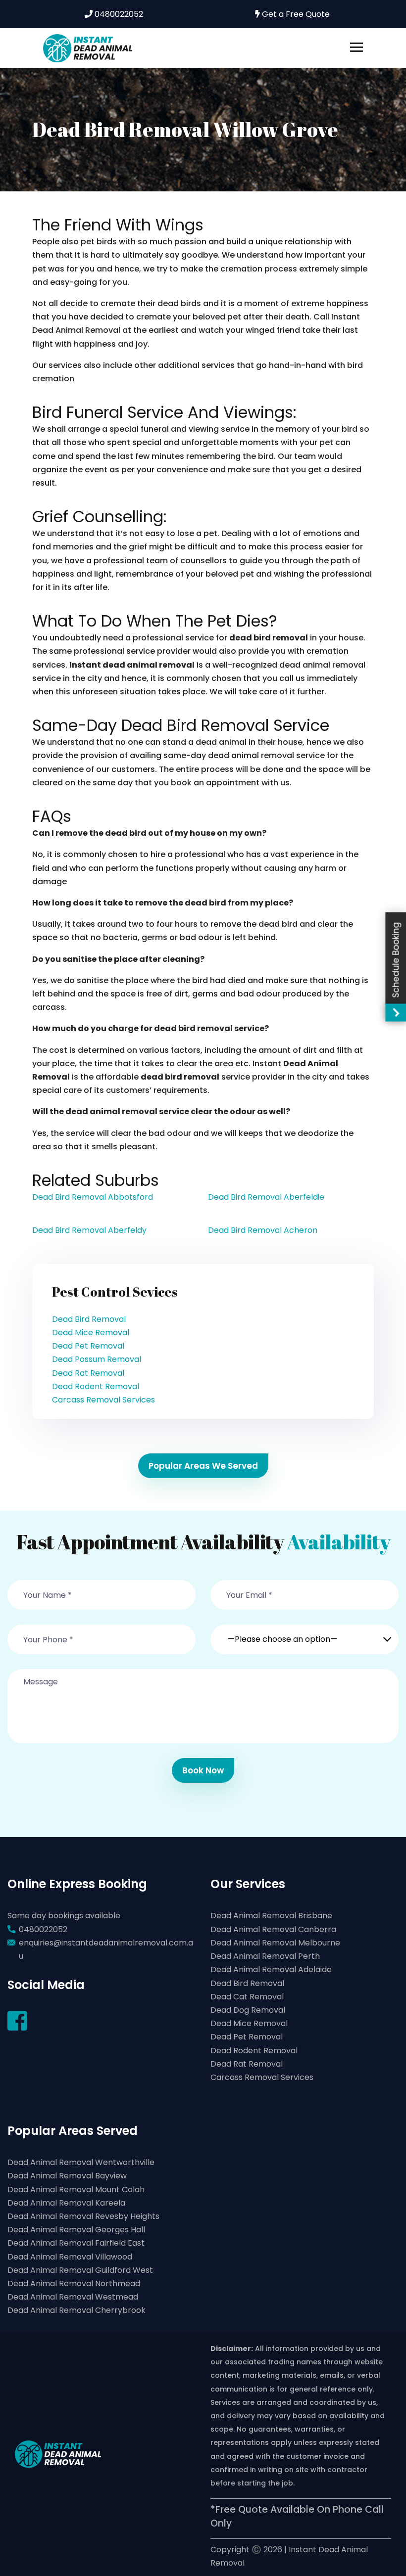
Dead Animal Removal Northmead (74, 2283)
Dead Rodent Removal (96, 1386)
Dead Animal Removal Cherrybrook (76, 2310)
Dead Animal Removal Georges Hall (76, 2230)
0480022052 (118, 14)
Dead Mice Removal (91, 1333)
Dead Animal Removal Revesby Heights (83, 2216)
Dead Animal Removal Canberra (273, 1929)
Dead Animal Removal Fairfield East (76, 2243)
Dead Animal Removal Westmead (73, 2297)
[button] (304, 1633)
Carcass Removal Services (103, 1400)
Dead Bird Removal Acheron (263, 1230)
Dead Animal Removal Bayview (67, 2176)
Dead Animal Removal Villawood (70, 2257)
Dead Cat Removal (247, 1997)
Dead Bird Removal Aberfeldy (89, 1230)
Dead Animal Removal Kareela (66, 2203)
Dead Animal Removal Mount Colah (76, 2190)
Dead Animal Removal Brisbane (271, 1916)
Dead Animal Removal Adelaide (271, 1969)
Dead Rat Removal (88, 1373)
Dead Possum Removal (97, 1359)
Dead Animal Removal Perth (265, 1956)
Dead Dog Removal (248, 2010)
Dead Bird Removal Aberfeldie (266, 1197)
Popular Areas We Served (203, 1466)
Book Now (203, 1770)
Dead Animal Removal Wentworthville (81, 2162)
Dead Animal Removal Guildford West (80, 2270)
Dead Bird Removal (89, 1319)
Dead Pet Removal (88, 1346)
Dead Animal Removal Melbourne (275, 1943)
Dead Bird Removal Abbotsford (93, 1197)
